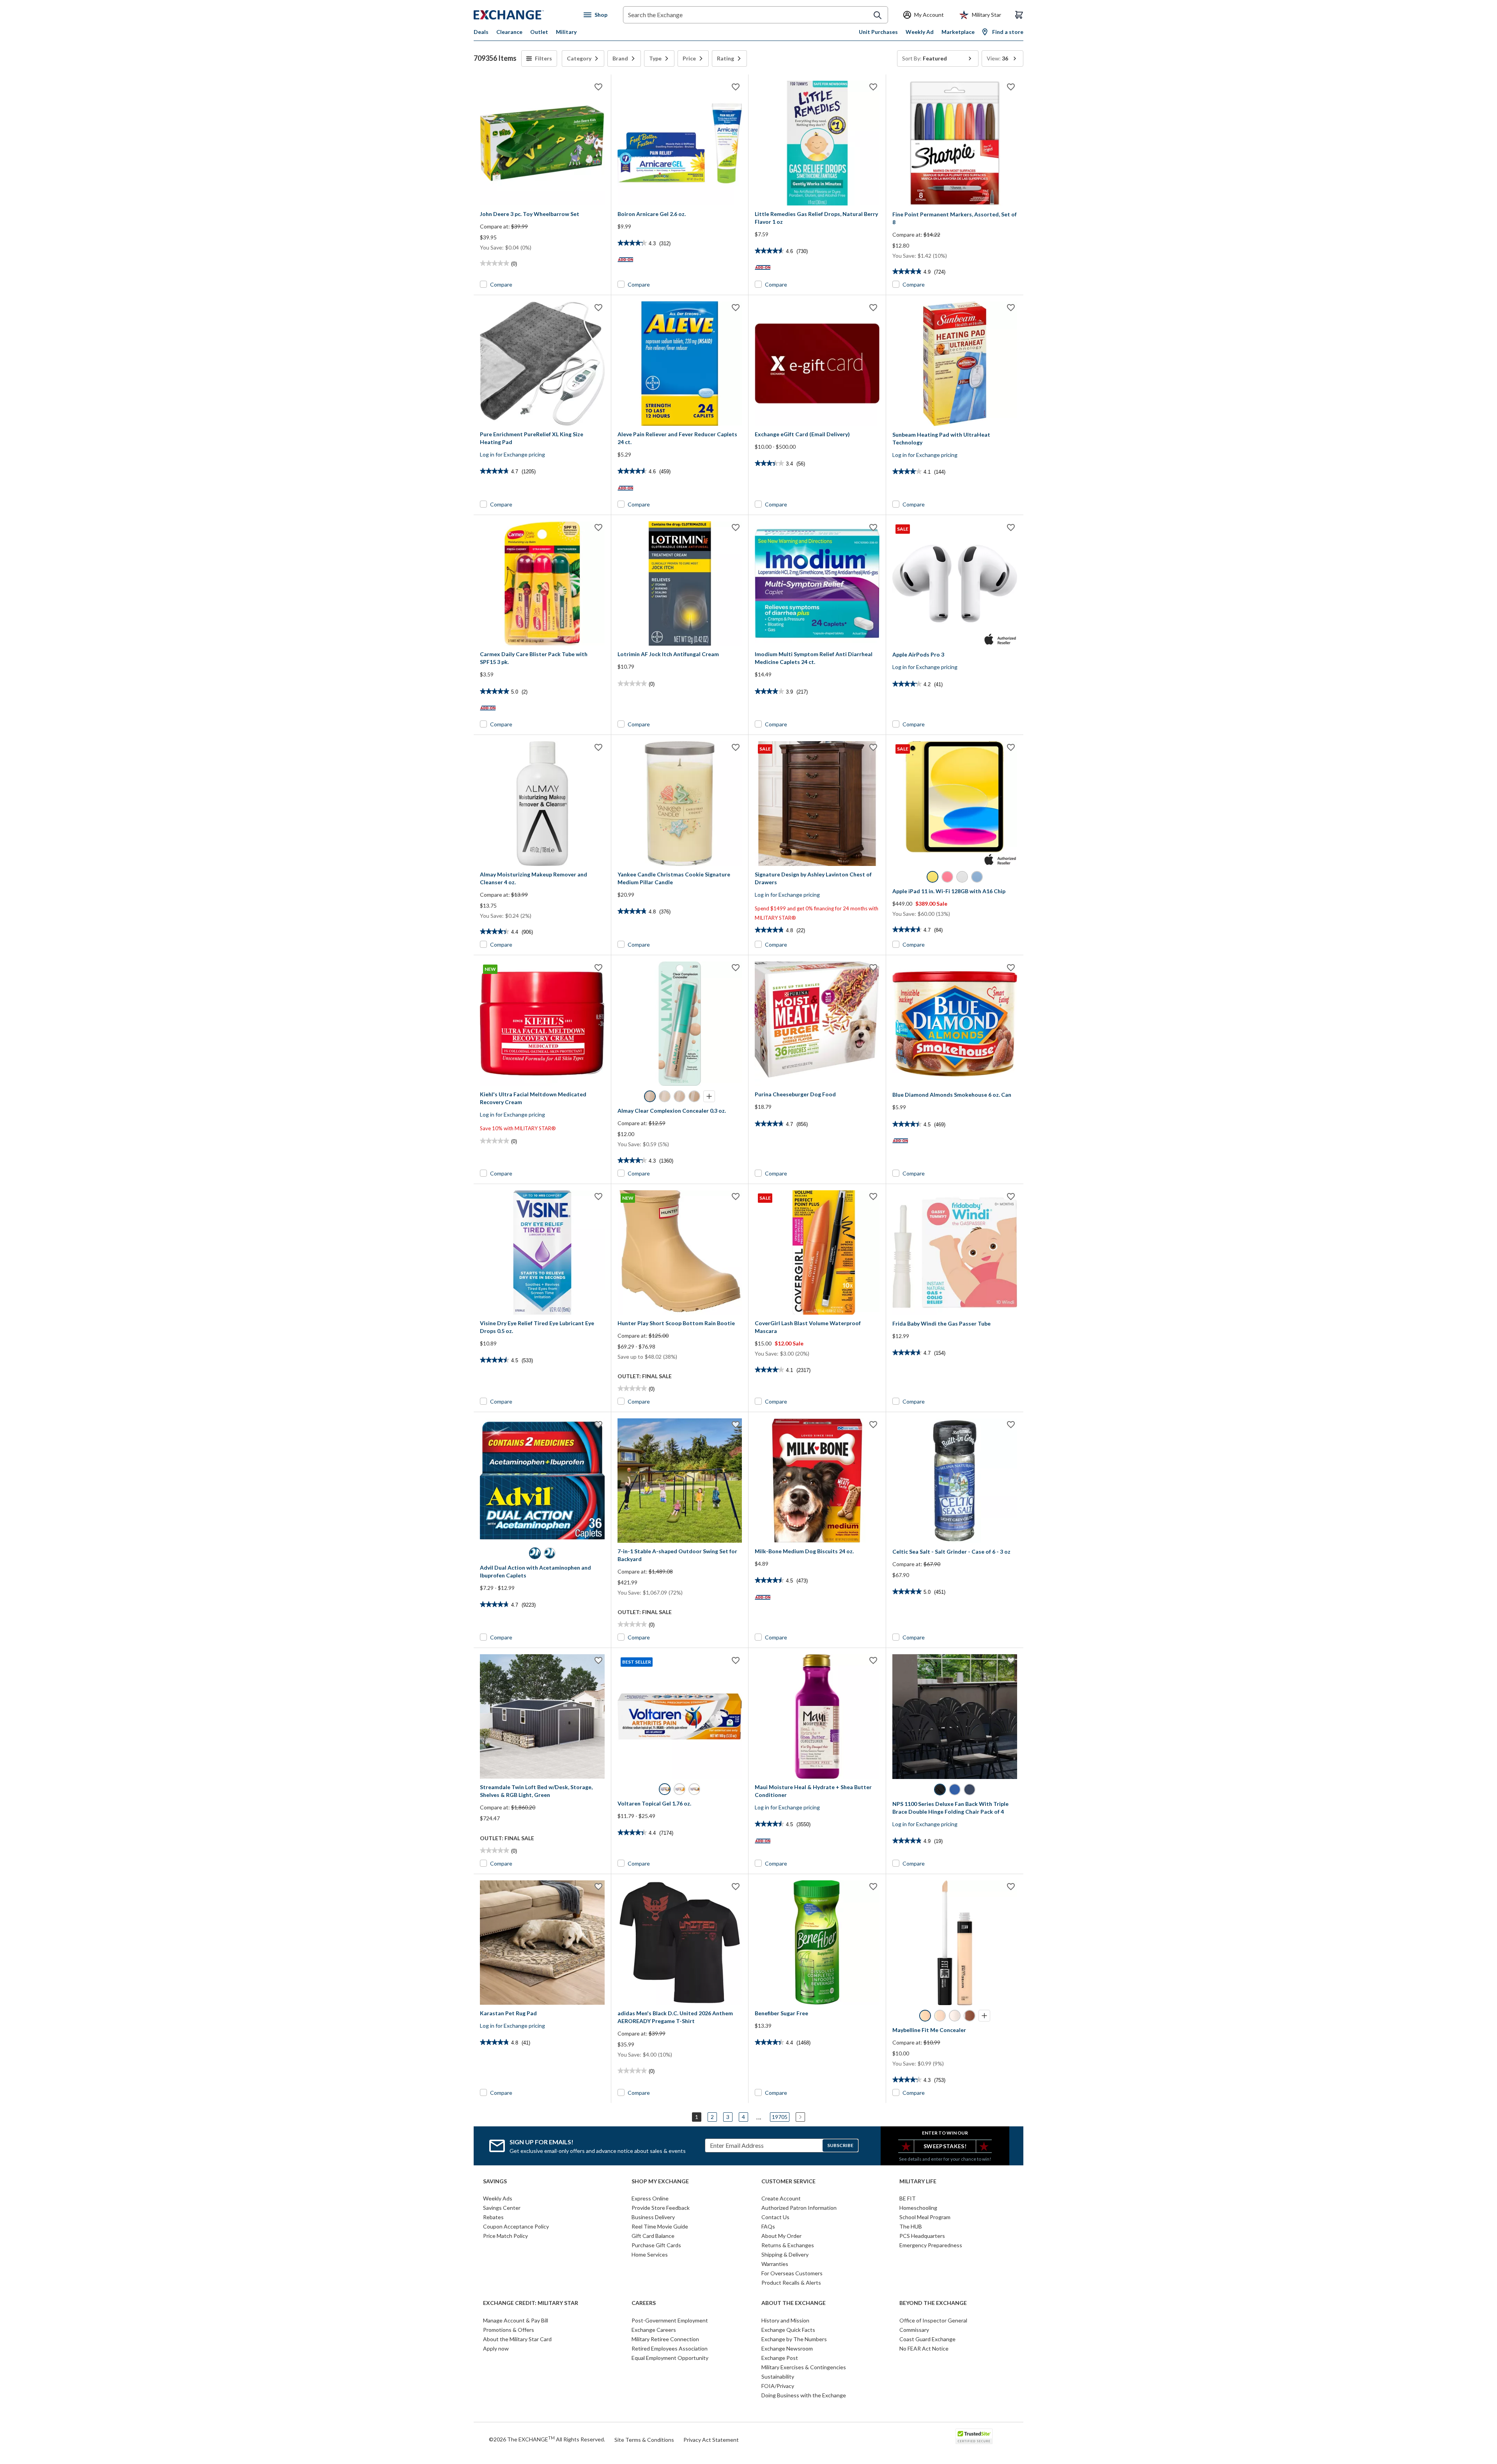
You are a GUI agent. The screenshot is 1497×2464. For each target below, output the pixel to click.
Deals (481, 32)
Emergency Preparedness (931, 2245)
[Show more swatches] (709, 1096)
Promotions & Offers (509, 2330)
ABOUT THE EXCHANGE (794, 2303)
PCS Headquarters (922, 2236)
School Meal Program (925, 2217)
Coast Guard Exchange (927, 2339)
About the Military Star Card (517, 2339)
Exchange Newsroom (787, 2348)
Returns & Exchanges (788, 2245)
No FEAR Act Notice (924, 2348)
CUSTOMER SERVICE (788, 2181)
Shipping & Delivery (785, 2254)
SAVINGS (495, 2181)
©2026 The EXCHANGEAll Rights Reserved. (547, 2439)
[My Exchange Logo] (523, 15)
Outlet (539, 32)
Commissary (914, 2330)
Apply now (496, 2348)
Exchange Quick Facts (788, 2330)
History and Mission (785, 2320)
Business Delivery (653, 2217)
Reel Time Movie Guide (660, 2226)
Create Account (781, 2198)
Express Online (650, 2198)
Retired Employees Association (670, 2348)
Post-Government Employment (670, 2320)
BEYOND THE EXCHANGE (933, 2303)
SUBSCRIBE (840, 2145)
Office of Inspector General (933, 2320)
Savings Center (502, 2208)
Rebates (493, 2217)
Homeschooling (918, 2208)
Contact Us (775, 2217)
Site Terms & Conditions (644, 2440)
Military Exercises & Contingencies (804, 2367)
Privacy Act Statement (711, 2440)
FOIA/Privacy (778, 2386)
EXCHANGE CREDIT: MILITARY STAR (531, 2303)
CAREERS (644, 2303)
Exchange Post (780, 2358)
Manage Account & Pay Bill (516, 2320)
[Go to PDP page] (542, 143)
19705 (780, 2117)
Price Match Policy (505, 2236)
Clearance (509, 32)
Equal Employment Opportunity (670, 2358)
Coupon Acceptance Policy (516, 2226)
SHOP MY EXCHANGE (660, 2181)
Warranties (775, 2264)
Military (566, 32)
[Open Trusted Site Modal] (974, 2436)
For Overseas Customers (792, 2273)
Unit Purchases (878, 32)
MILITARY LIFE (918, 2181)
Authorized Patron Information (799, 2208)
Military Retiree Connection (665, 2339)
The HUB (911, 2226)
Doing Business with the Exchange (804, 2395)
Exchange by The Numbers (794, 2339)
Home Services (650, 2254)
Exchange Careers (654, 2330)
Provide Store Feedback (661, 2208)
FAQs (768, 2226)
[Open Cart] (1019, 15)
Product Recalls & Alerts (791, 2283)
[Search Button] (878, 15)
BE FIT (908, 2198)
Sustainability (778, 2376)
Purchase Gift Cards (656, 2245)
